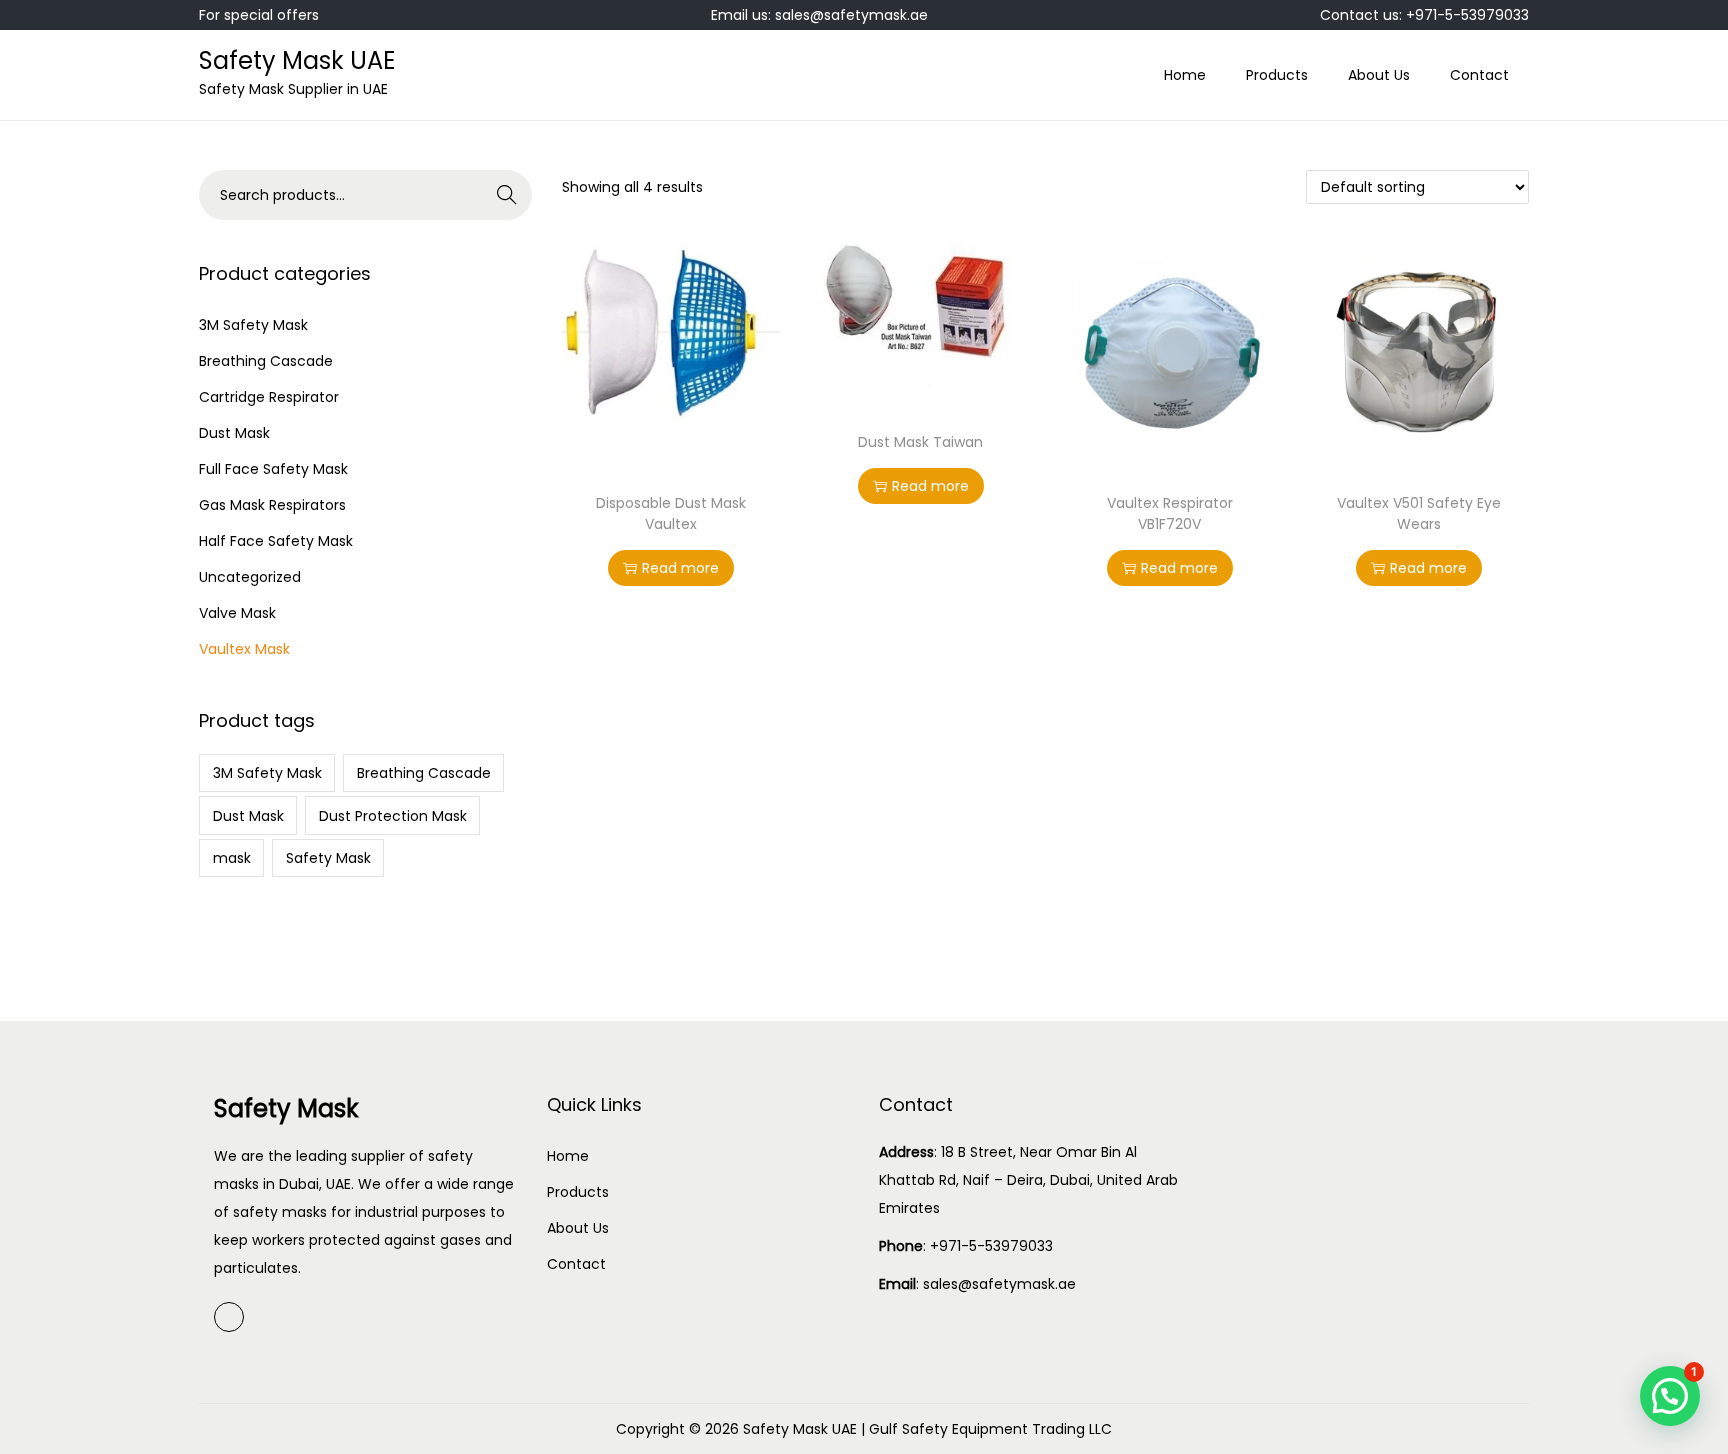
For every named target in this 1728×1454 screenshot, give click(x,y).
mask (232, 858)
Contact (576, 1264)
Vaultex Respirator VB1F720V (1170, 513)
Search (506, 195)
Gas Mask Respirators (272, 505)
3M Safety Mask (253, 325)
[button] (1670, 1396)
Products (578, 1192)
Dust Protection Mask (393, 816)
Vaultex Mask (244, 649)
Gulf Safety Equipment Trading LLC (990, 1429)
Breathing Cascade (266, 361)
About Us (578, 1228)
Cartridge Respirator (269, 397)
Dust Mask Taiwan (920, 442)
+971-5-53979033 (991, 1246)
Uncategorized (250, 577)
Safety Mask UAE (297, 60)
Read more (680, 568)
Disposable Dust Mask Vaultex (671, 513)
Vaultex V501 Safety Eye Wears (1419, 513)
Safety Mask (328, 858)
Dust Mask (234, 433)
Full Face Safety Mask (273, 469)
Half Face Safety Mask (276, 541)
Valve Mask (237, 613)
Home (568, 1156)
